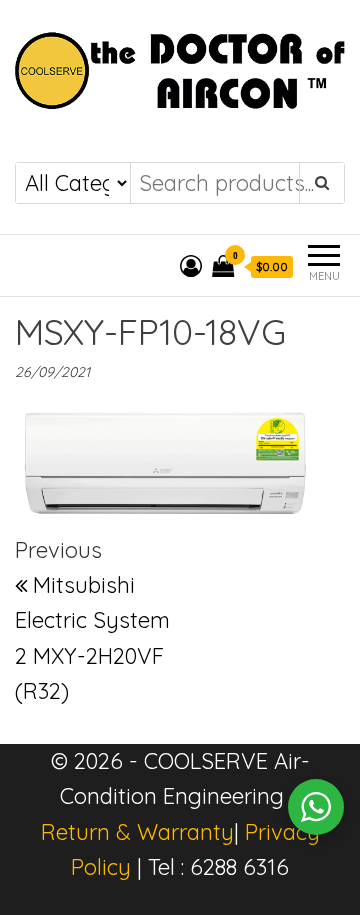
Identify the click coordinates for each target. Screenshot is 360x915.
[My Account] (191, 266)
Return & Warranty (137, 832)
